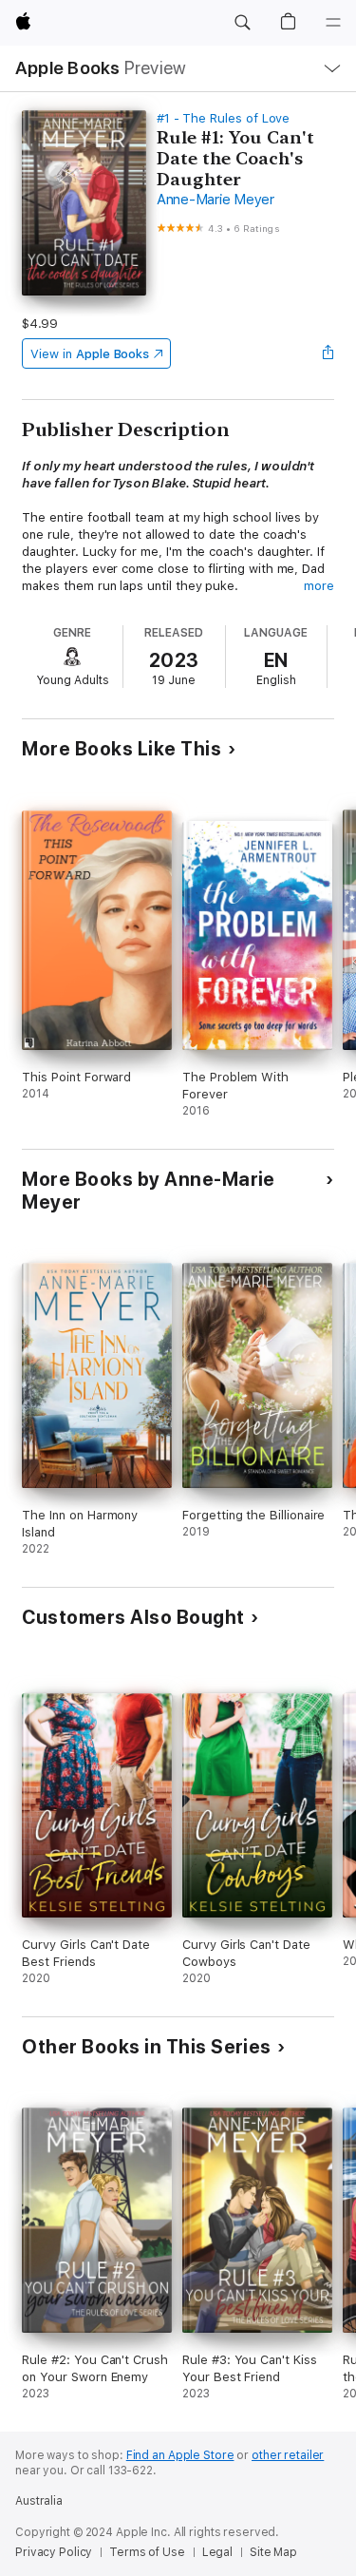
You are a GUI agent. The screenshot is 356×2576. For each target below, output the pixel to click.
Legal (217, 2552)
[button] (242, 23)
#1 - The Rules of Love (224, 118)
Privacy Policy (54, 2552)
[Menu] (333, 23)
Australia (39, 2501)
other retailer (288, 2455)
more (319, 586)
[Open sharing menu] (328, 353)
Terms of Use (147, 2552)
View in (90, 354)
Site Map (273, 2552)
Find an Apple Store (180, 2455)
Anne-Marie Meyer (215, 200)
